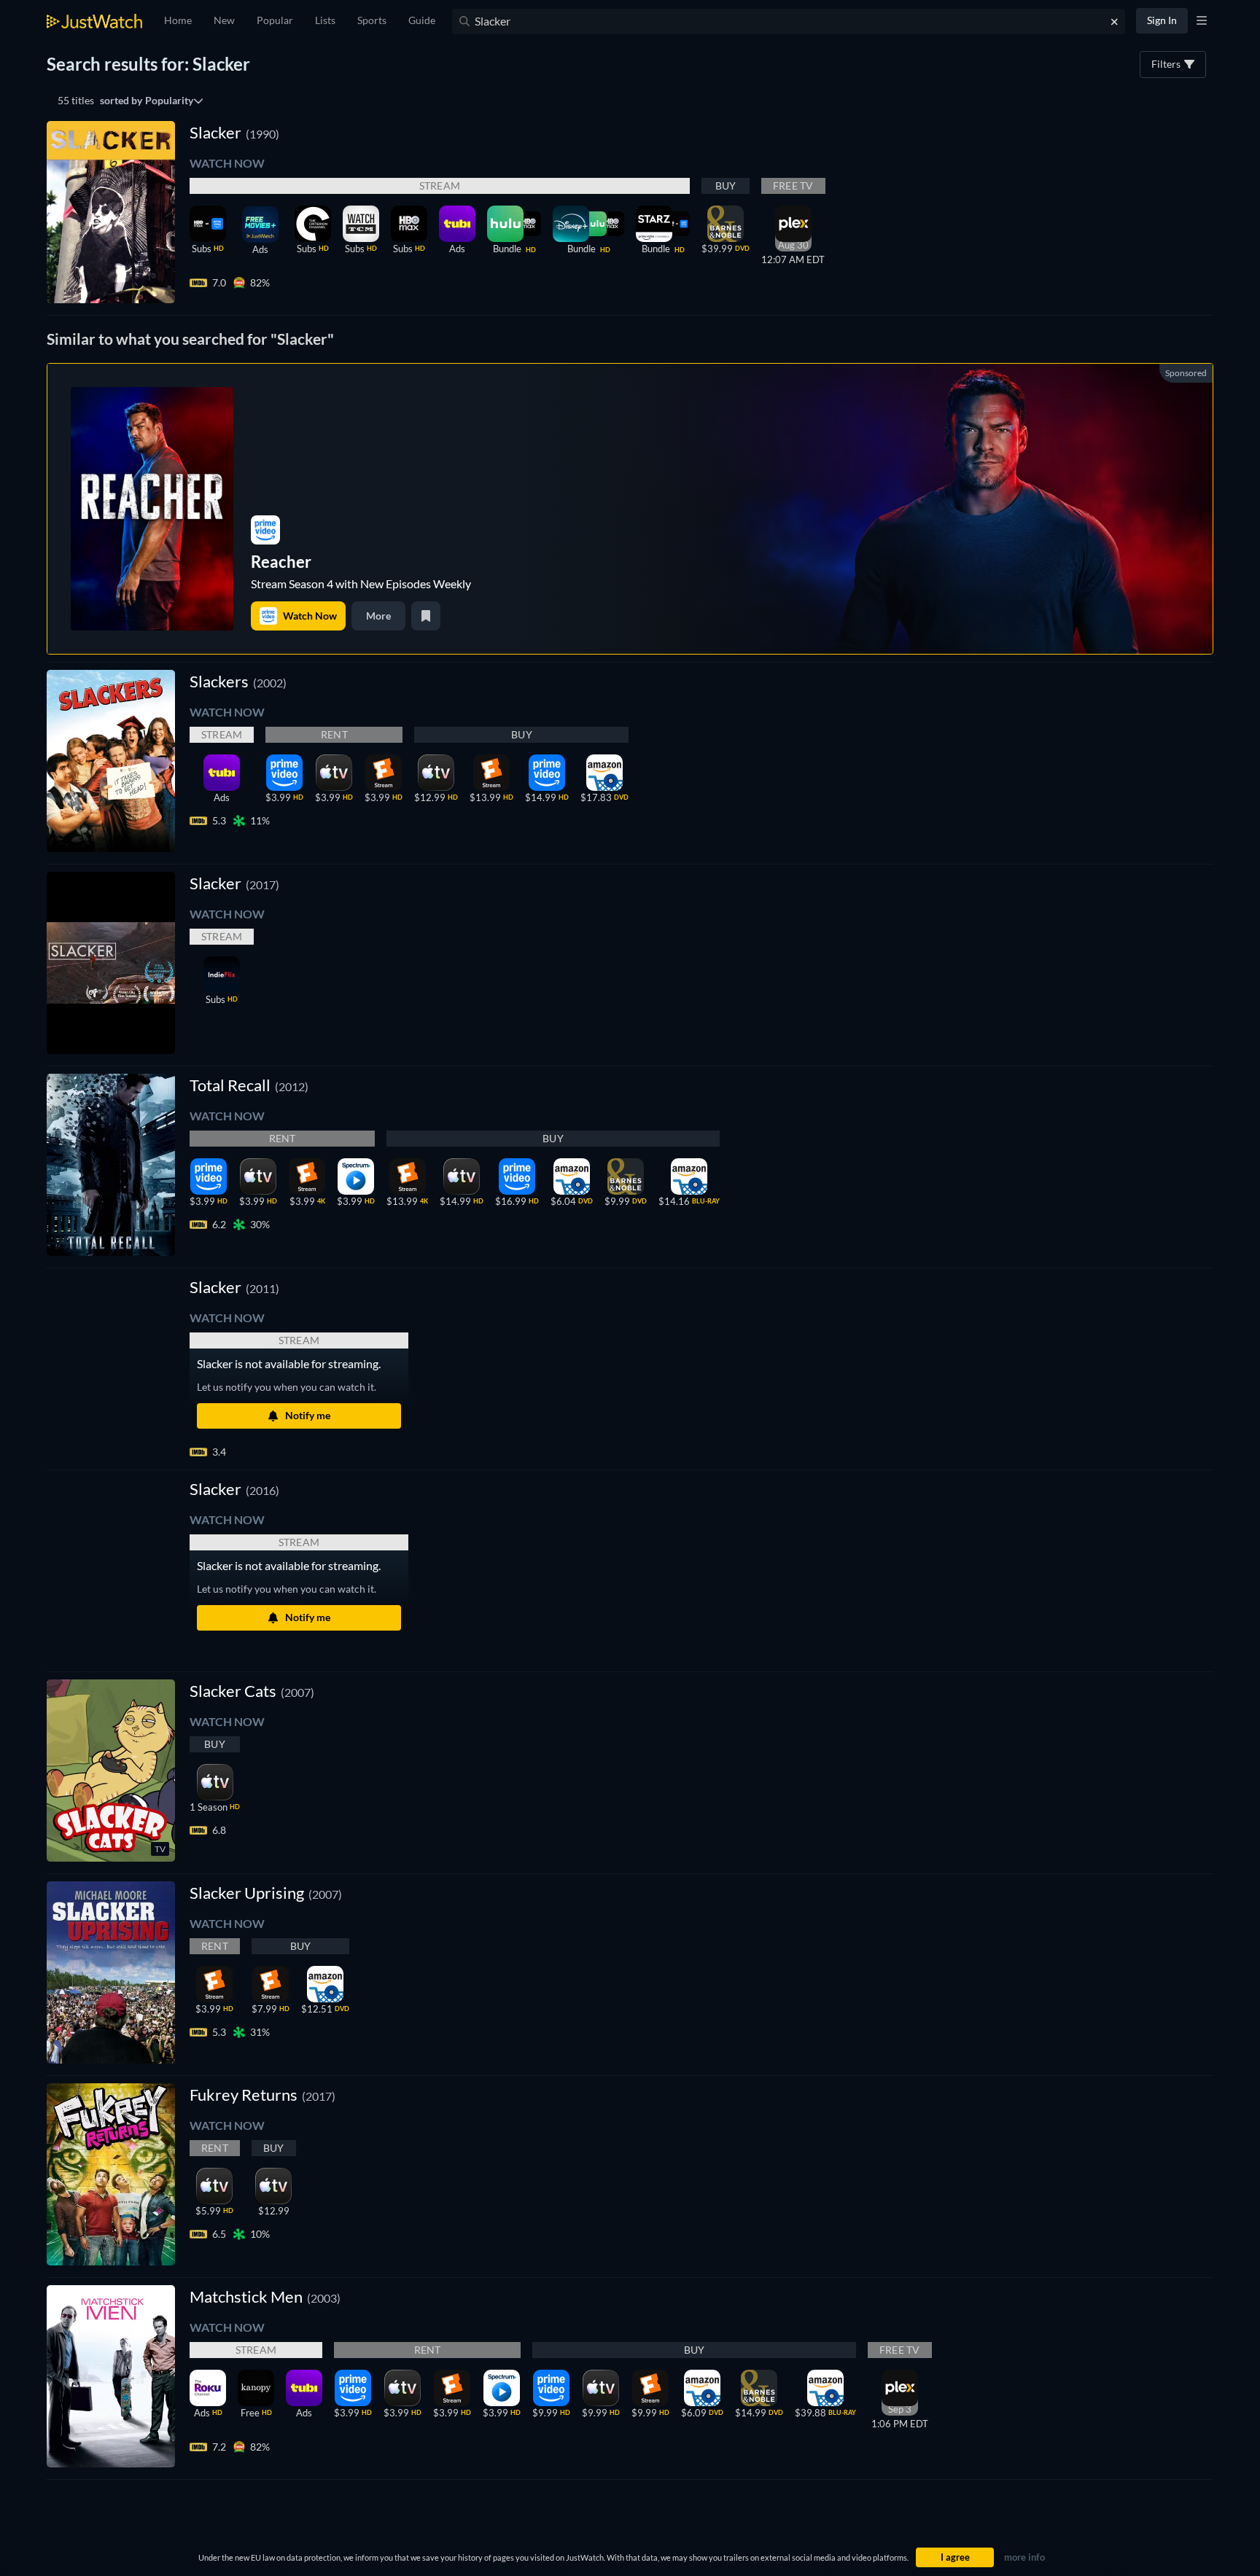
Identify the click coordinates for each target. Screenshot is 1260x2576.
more (378, 616)
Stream (440, 186)
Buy (726, 186)
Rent (334, 734)
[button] (234, 1287)
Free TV (793, 186)
